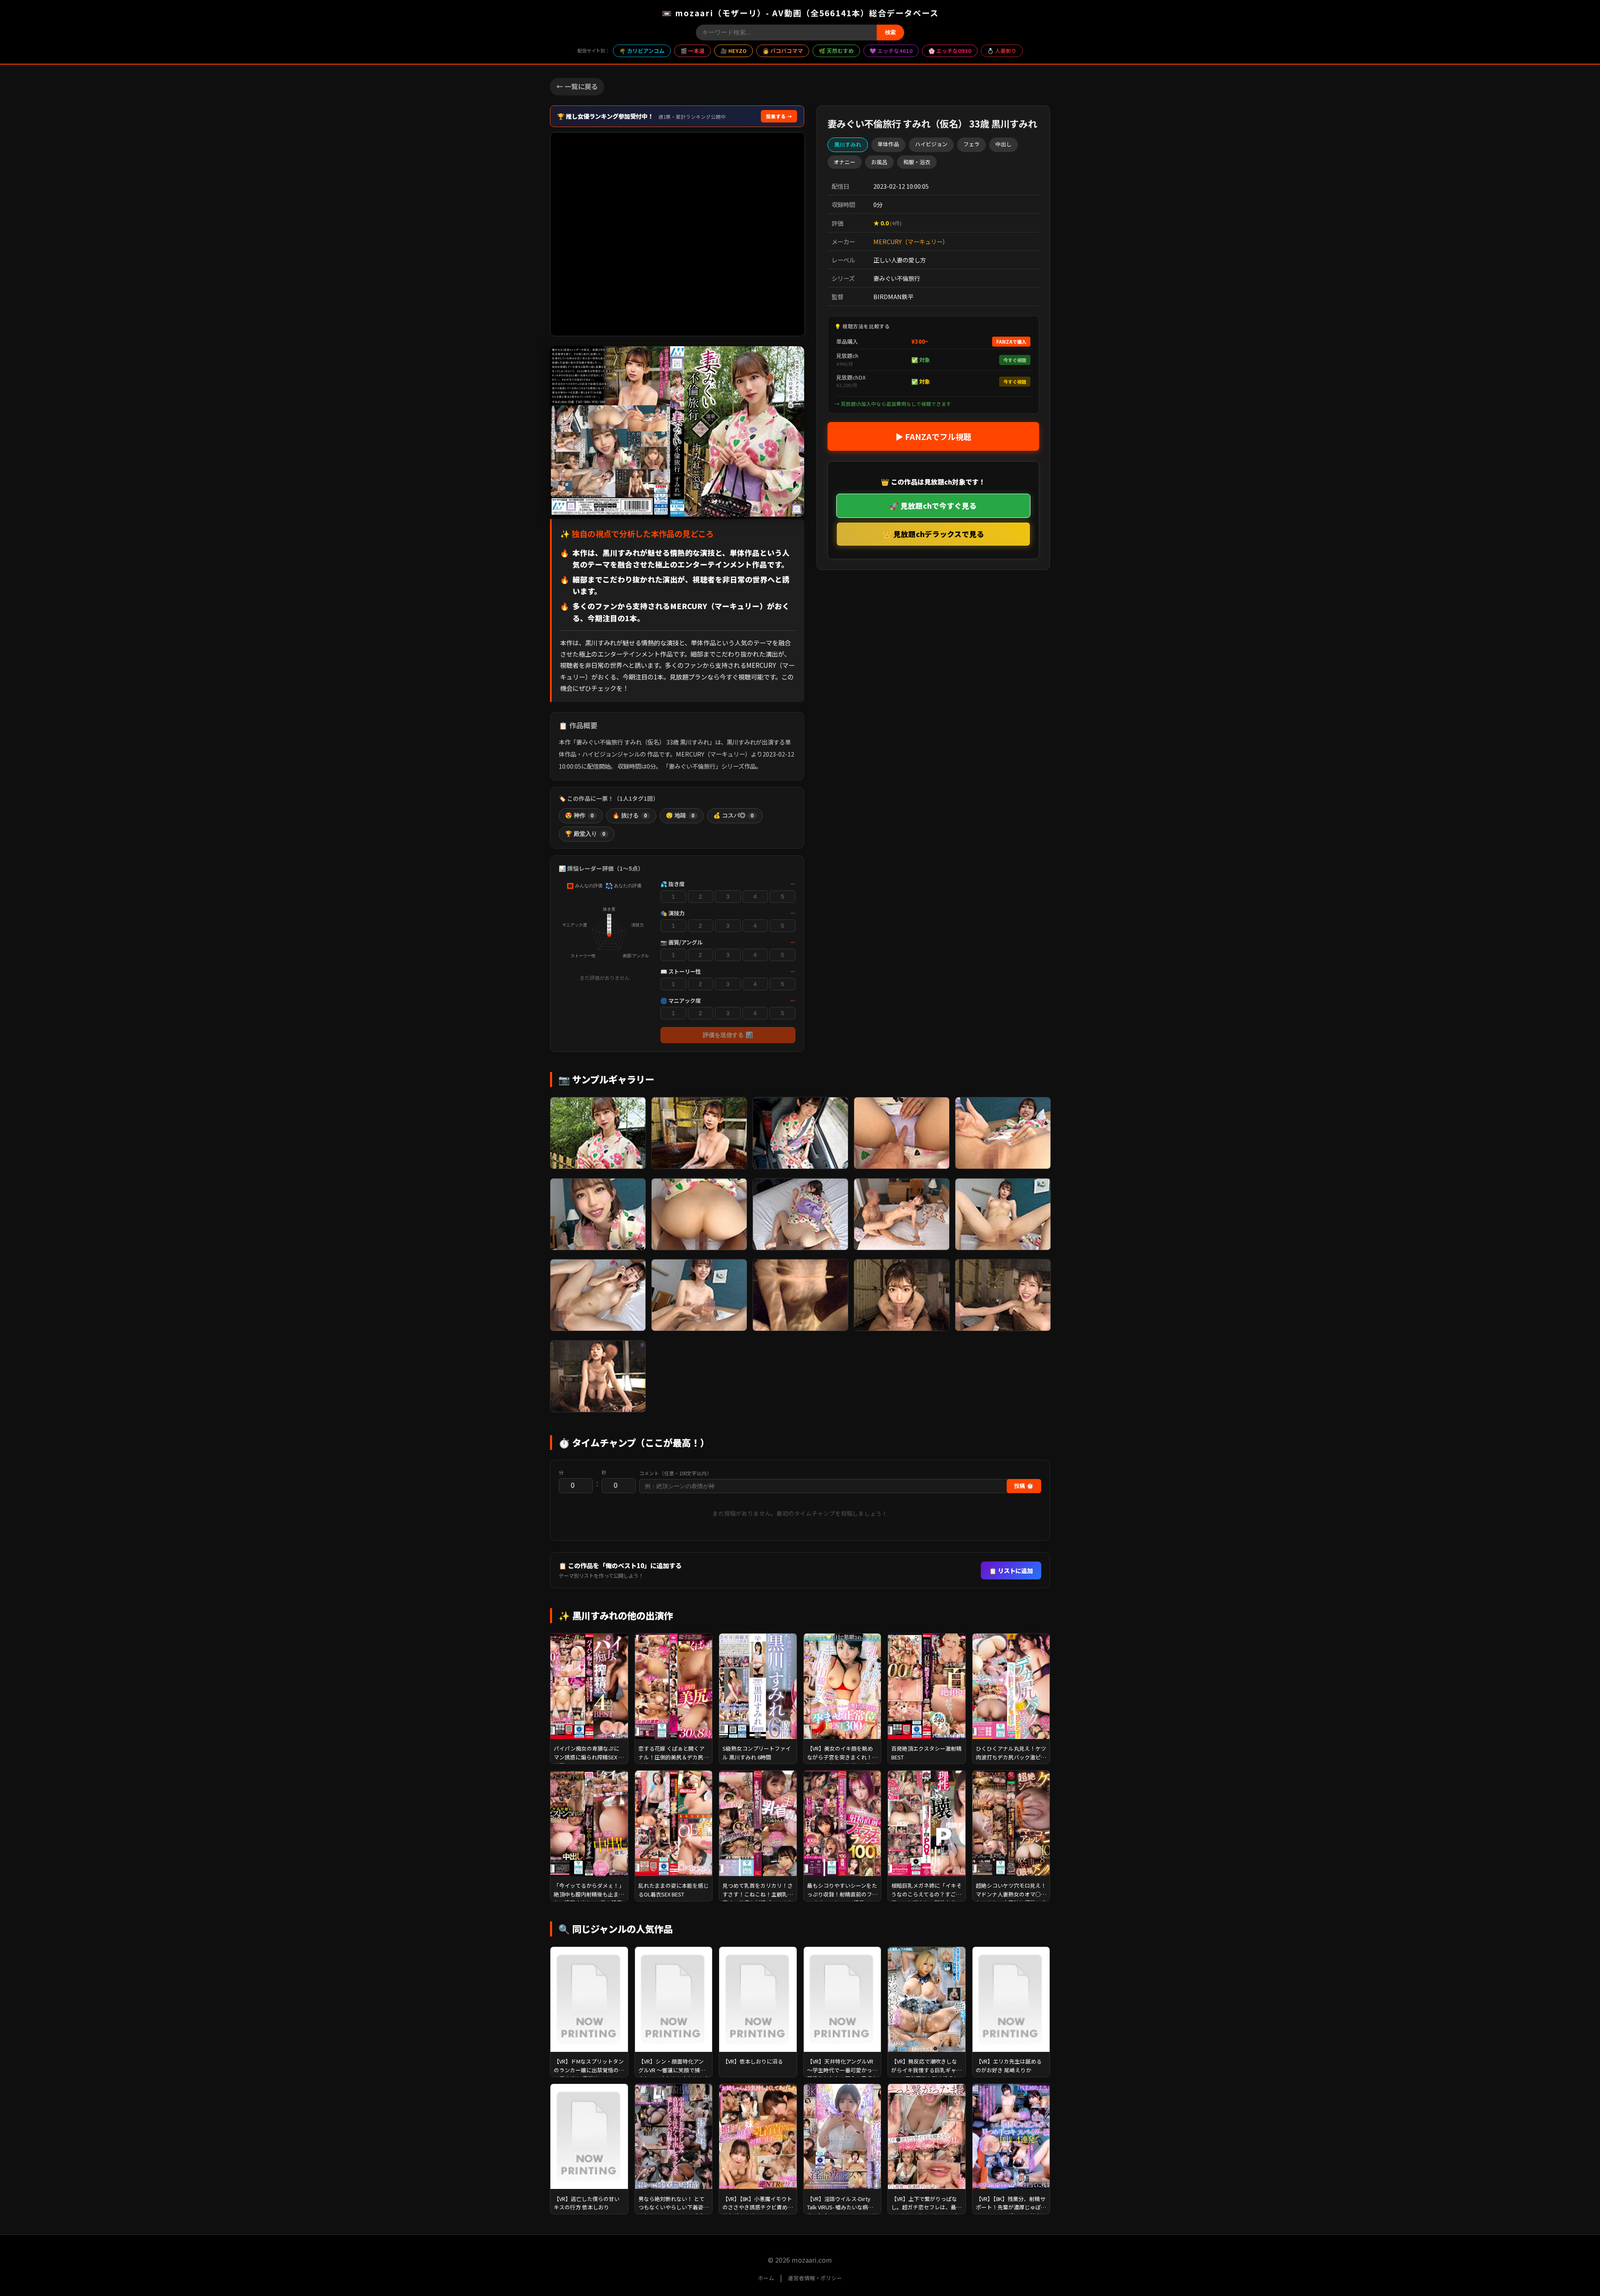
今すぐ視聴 (1015, 360)
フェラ (971, 144)
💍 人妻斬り (1002, 51)
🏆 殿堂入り (585, 834)
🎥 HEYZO (734, 51)
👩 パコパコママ (783, 51)
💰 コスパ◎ (734, 816)
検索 (890, 32)
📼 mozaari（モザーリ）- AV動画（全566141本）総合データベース (800, 13)
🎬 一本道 (692, 51)
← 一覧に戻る (577, 86)
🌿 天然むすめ (836, 51)
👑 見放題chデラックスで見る (933, 534)
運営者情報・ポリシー (815, 2278)
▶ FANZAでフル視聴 (933, 436)
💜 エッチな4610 (891, 51)
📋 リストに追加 (1011, 1570)
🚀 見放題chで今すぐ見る (933, 505)
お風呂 (879, 161)
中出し (1004, 144)
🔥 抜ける (630, 816)
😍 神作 (579, 816)
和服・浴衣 (917, 161)
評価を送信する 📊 (728, 1035)
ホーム (766, 2278)
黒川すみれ (848, 144)
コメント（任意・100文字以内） (675, 1473)
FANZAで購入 (1011, 342)
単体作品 (888, 144)
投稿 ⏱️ (1024, 1486)
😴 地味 (680, 816)
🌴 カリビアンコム (642, 51)
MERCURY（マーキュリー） (911, 241)
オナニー (845, 161)
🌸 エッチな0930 (950, 51)
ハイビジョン (931, 144)
